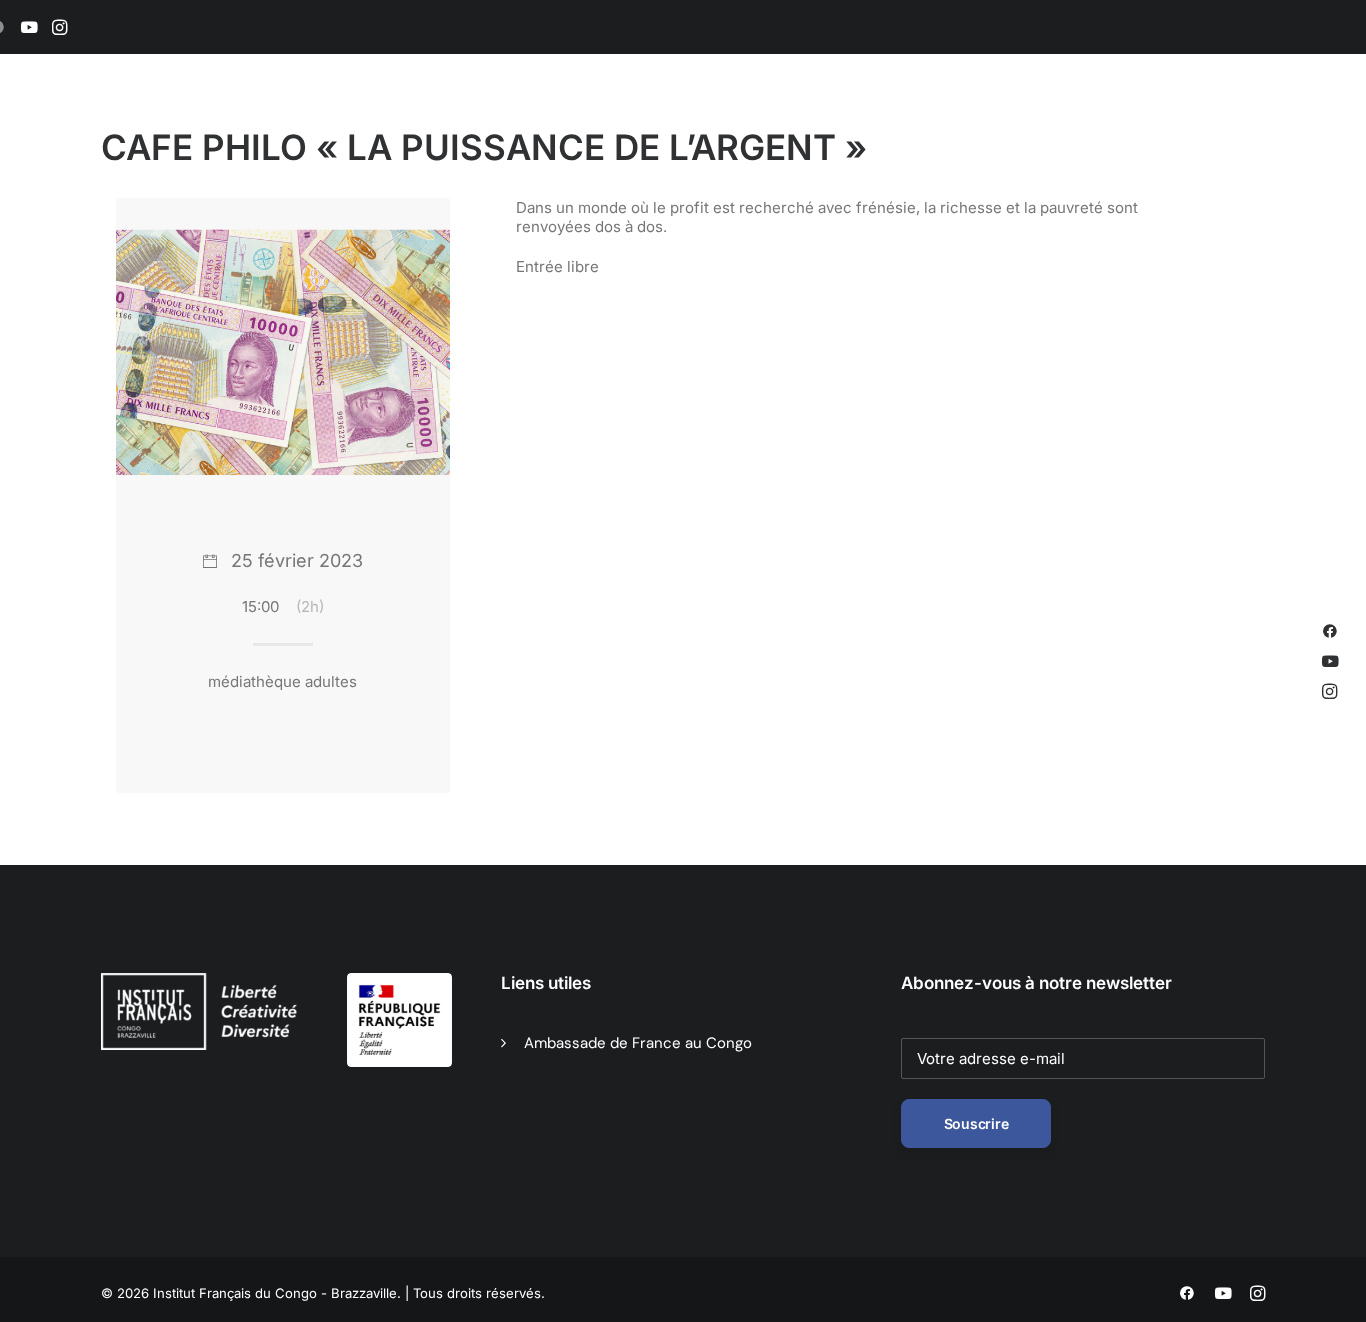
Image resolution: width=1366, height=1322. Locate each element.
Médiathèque (721, 121)
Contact (1238, 121)
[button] (29, 27)
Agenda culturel (589, 121)
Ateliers (1012, 121)
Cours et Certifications (876, 121)
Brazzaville (464, 121)
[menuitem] (29, 27)
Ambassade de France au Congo (638, 1043)
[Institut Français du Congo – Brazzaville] (203, 121)
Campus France (1125, 121)
